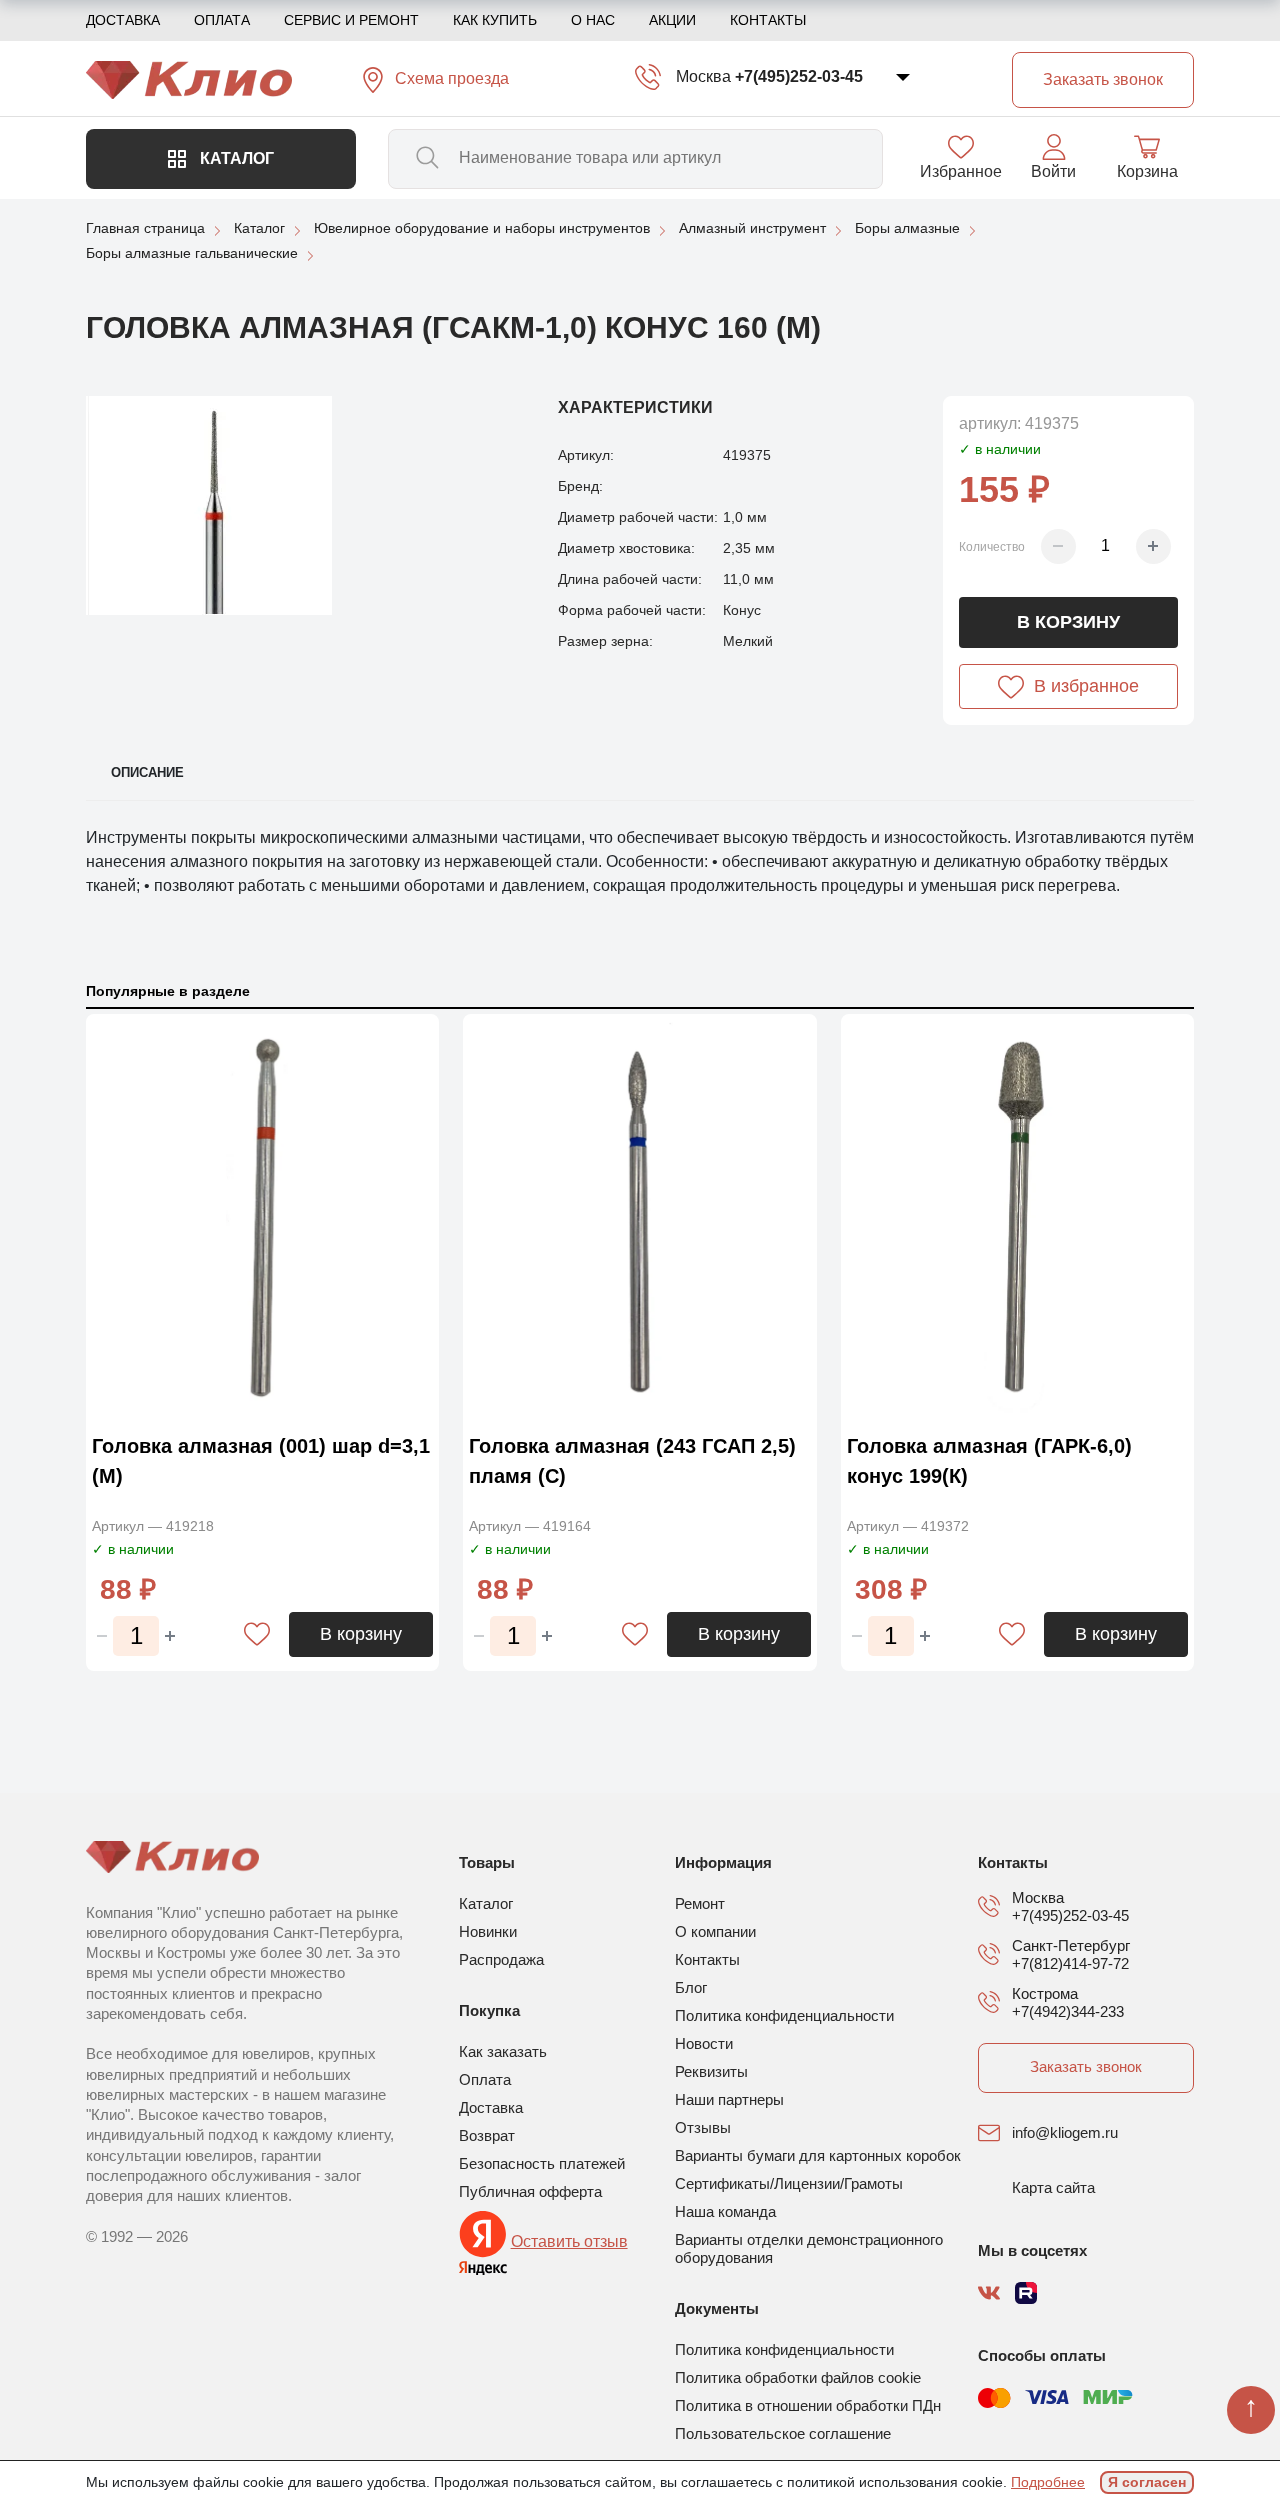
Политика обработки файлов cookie (798, 2377)
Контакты (768, 20)
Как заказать (503, 2051)
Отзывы (703, 2127)
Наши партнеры (729, 2099)
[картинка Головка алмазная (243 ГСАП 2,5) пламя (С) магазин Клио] (639, 1218)
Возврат (487, 2135)
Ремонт (700, 1903)
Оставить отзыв (569, 2241)
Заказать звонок (1086, 2066)
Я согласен (1147, 2482)
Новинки (488, 1931)
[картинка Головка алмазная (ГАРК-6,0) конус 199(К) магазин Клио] (1017, 1218)
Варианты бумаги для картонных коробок (818, 2155)
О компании (715, 1931)
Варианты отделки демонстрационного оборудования (809, 2248)
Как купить (495, 20)
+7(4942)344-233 (1068, 2011)
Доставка (123, 20)
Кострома (1045, 1993)
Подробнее (1048, 2482)
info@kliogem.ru (1065, 2132)
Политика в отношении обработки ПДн (808, 2405)
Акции (672, 20)
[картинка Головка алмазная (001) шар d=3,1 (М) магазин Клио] (262, 1218)
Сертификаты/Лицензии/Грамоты (789, 2183)
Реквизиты (711, 2071)
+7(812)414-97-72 (1070, 1963)
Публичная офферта (530, 2191)
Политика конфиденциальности (784, 2015)
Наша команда (725, 2211)
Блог (691, 1987)
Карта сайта (1053, 2187)
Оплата (222, 20)
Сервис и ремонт (351, 20)
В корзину (1068, 622)
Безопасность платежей (542, 2163)
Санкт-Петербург (1071, 1945)
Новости (704, 2043)
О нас (593, 20)
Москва (703, 76)
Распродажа (501, 1959)
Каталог (235, 158)
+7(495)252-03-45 (799, 76)
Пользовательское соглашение (783, 2433)
